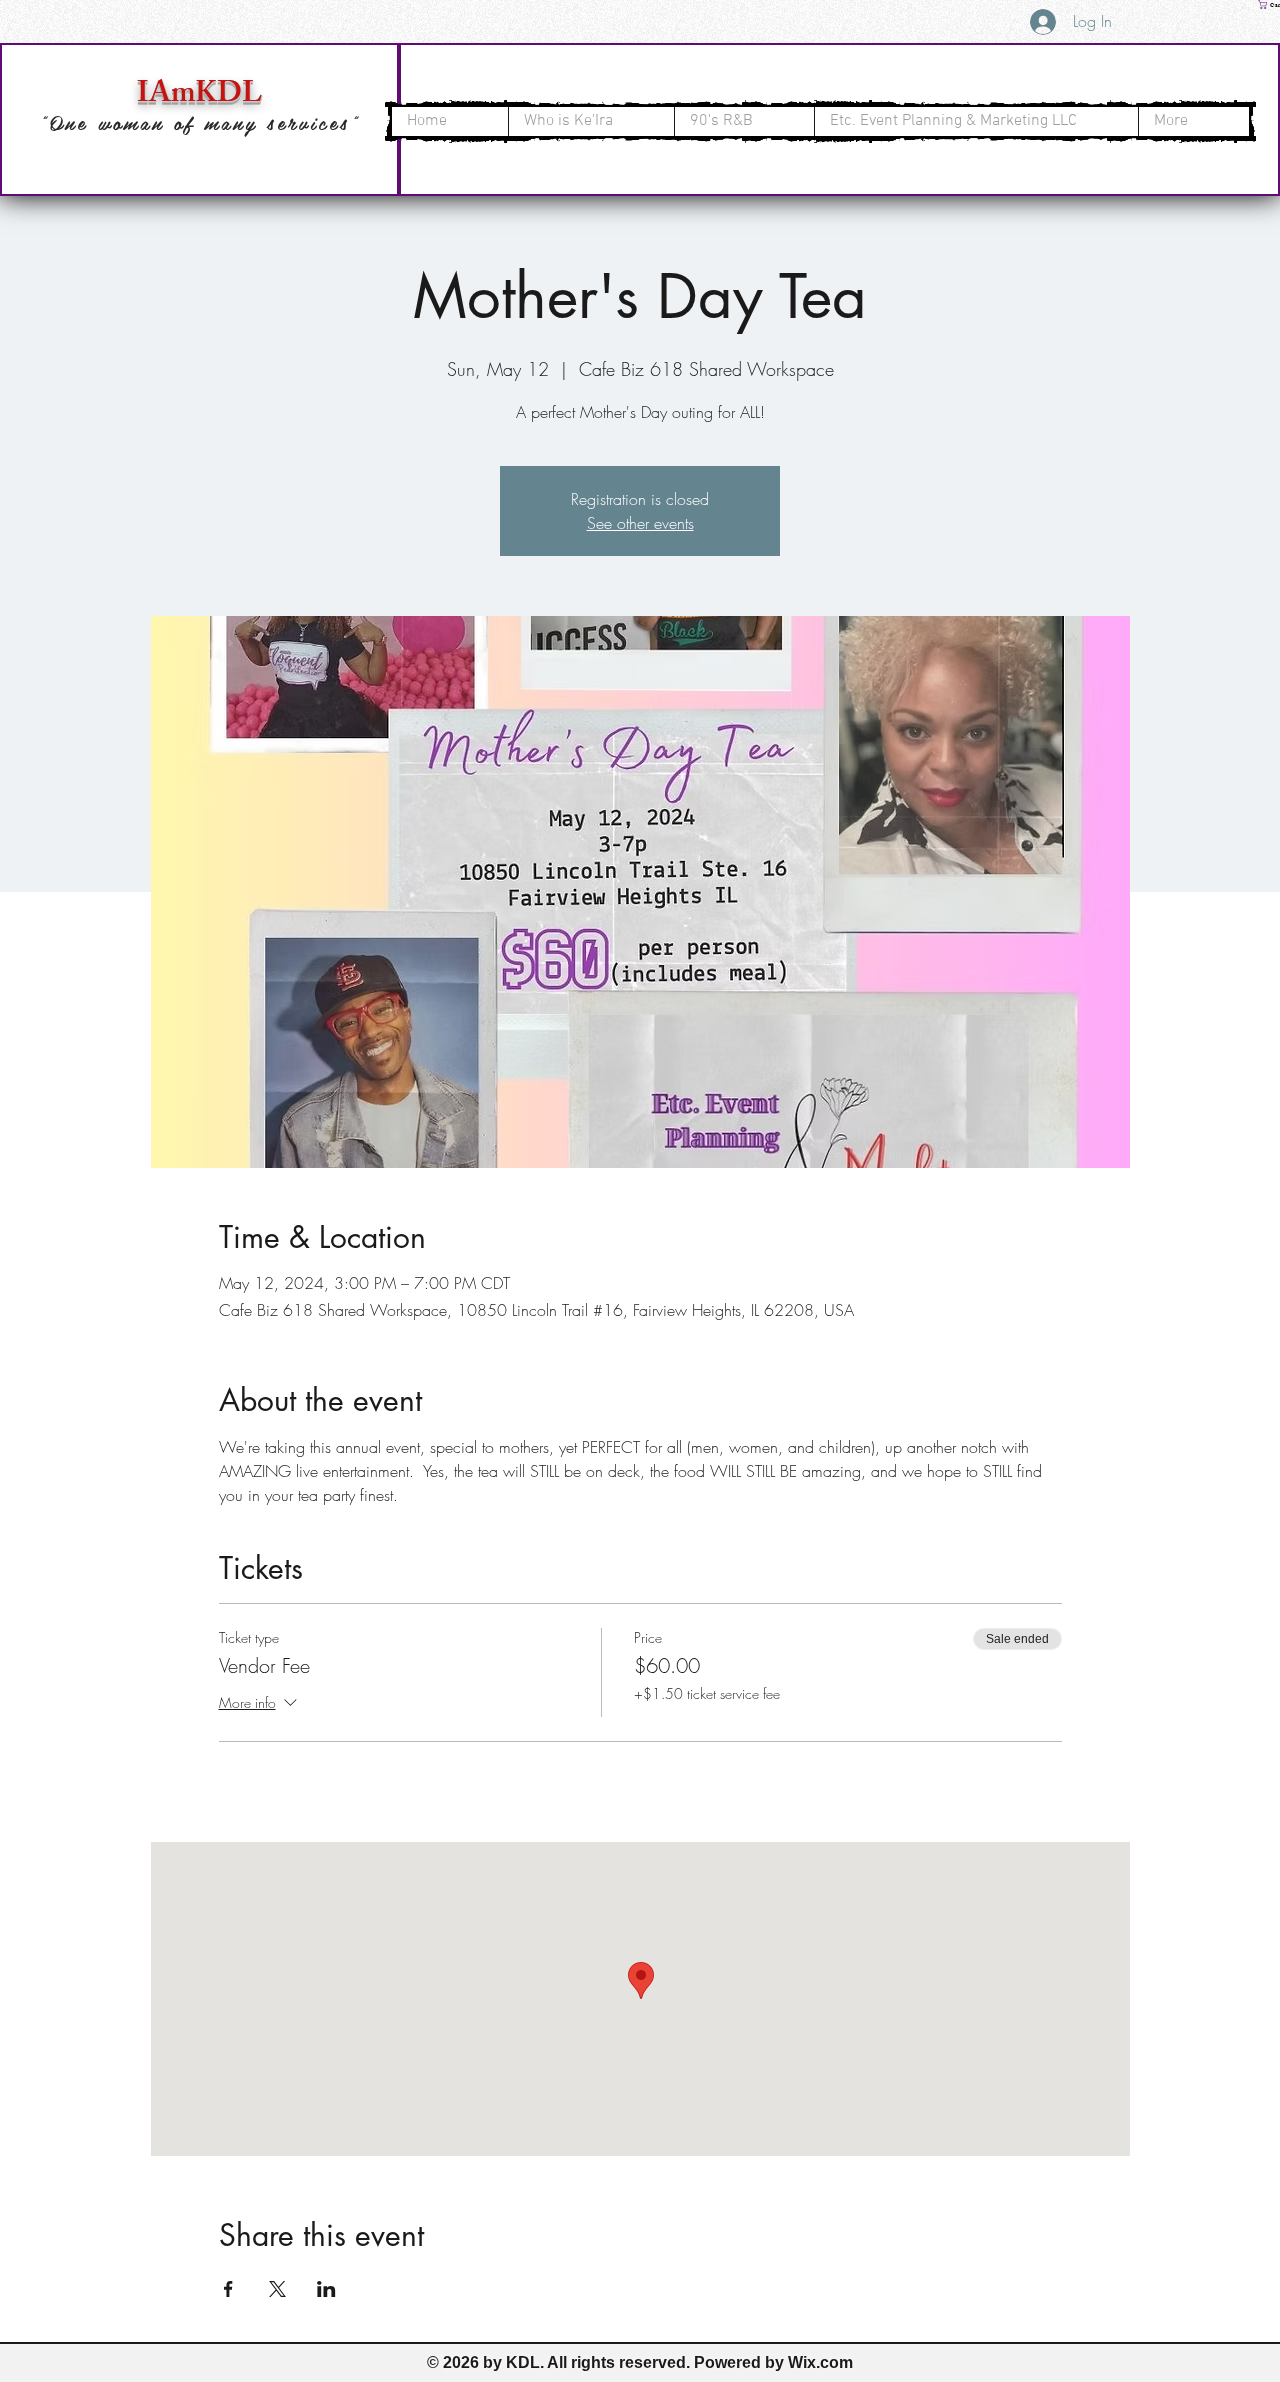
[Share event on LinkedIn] (326, 2289)
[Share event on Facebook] (228, 2289)
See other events (640, 523)
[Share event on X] (277, 2289)
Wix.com (820, 2362)
